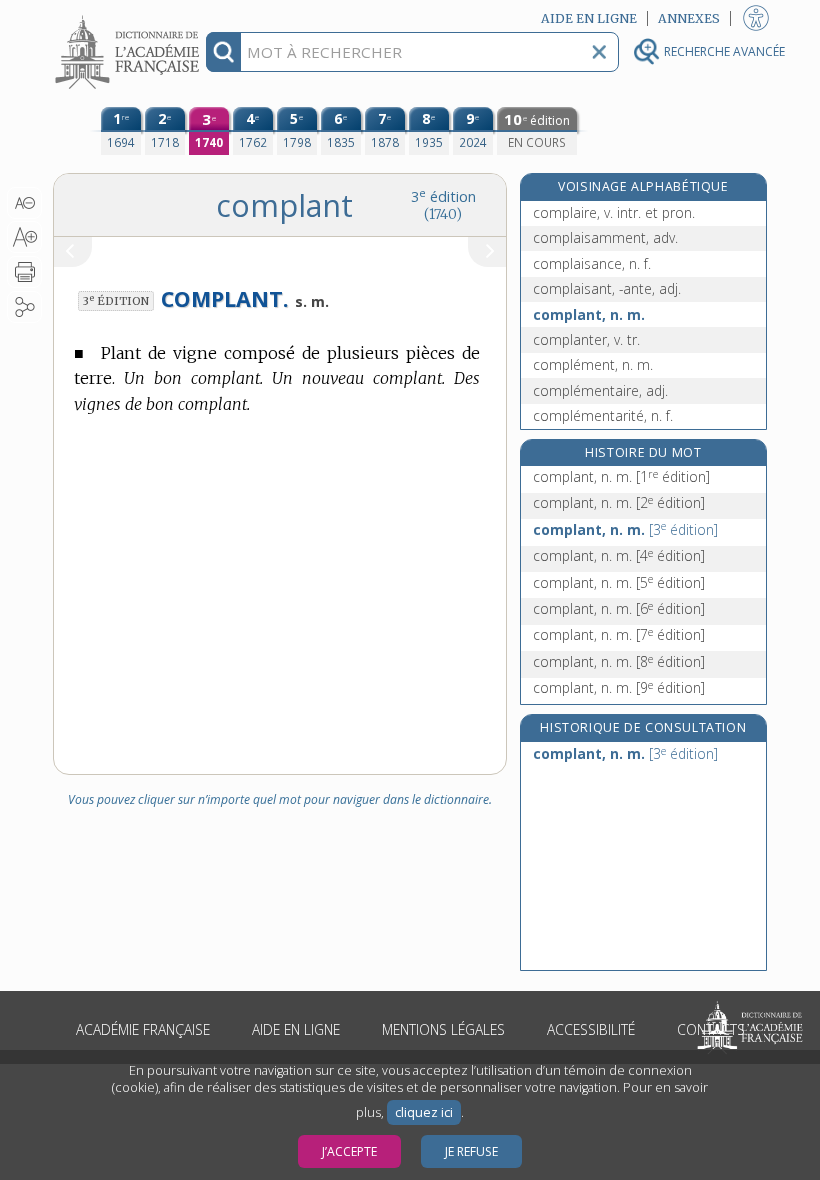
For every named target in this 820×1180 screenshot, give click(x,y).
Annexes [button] (689, 18)
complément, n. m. (593, 364)
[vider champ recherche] (599, 52)
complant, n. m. (589, 314)
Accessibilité (591, 1029)
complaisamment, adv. (605, 237)
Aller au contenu (130, 17)
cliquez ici (424, 1112)
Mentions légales (443, 1029)
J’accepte (349, 1151)
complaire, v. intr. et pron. (614, 212)
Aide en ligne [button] (589, 18)
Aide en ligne (296, 1029)
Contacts (711, 1029)
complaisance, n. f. (592, 263)
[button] (24, 203)
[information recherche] (223, 52)
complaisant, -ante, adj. (607, 288)
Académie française (143, 1029)
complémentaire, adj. (600, 390)
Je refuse (471, 1151)
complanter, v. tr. (586, 339)
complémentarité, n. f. (603, 415)
